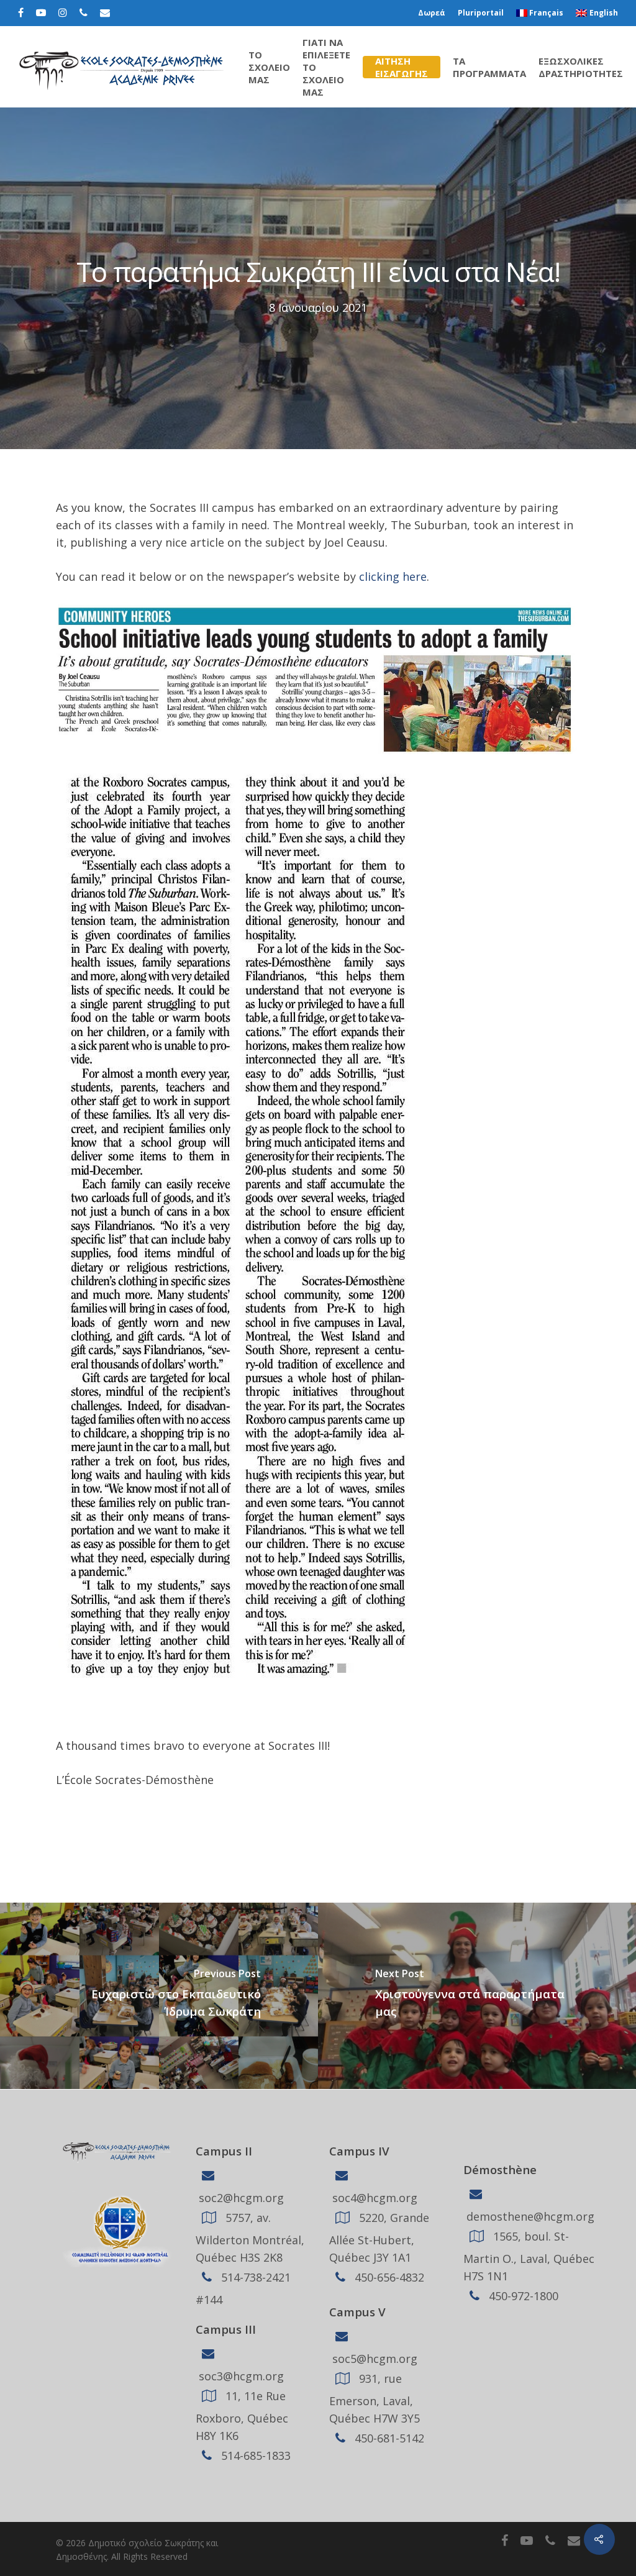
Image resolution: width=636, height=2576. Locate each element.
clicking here (393, 576)
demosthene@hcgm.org (529, 2216)
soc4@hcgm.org (373, 2198)
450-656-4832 (388, 2277)
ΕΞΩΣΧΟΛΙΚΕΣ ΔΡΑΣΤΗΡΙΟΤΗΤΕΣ (581, 67)
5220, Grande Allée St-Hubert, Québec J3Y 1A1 (379, 2237)
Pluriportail (481, 13)
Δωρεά (432, 13)
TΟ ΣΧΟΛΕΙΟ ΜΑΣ (269, 67)
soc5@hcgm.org (373, 2359)
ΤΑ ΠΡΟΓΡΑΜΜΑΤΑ (489, 67)
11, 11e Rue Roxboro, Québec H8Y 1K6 (242, 2416)
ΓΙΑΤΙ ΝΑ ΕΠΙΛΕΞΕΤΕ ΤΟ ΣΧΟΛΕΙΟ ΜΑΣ (326, 67)
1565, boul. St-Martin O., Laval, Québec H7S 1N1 (529, 2256)
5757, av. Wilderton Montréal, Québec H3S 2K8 (250, 2237)
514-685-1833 (254, 2455)
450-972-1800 (522, 2296)
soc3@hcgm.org (240, 2376)
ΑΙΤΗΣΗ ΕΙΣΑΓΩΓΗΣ (402, 67)
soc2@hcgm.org (240, 2198)
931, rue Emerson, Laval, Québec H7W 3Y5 (375, 2398)
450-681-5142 (388, 2438)
